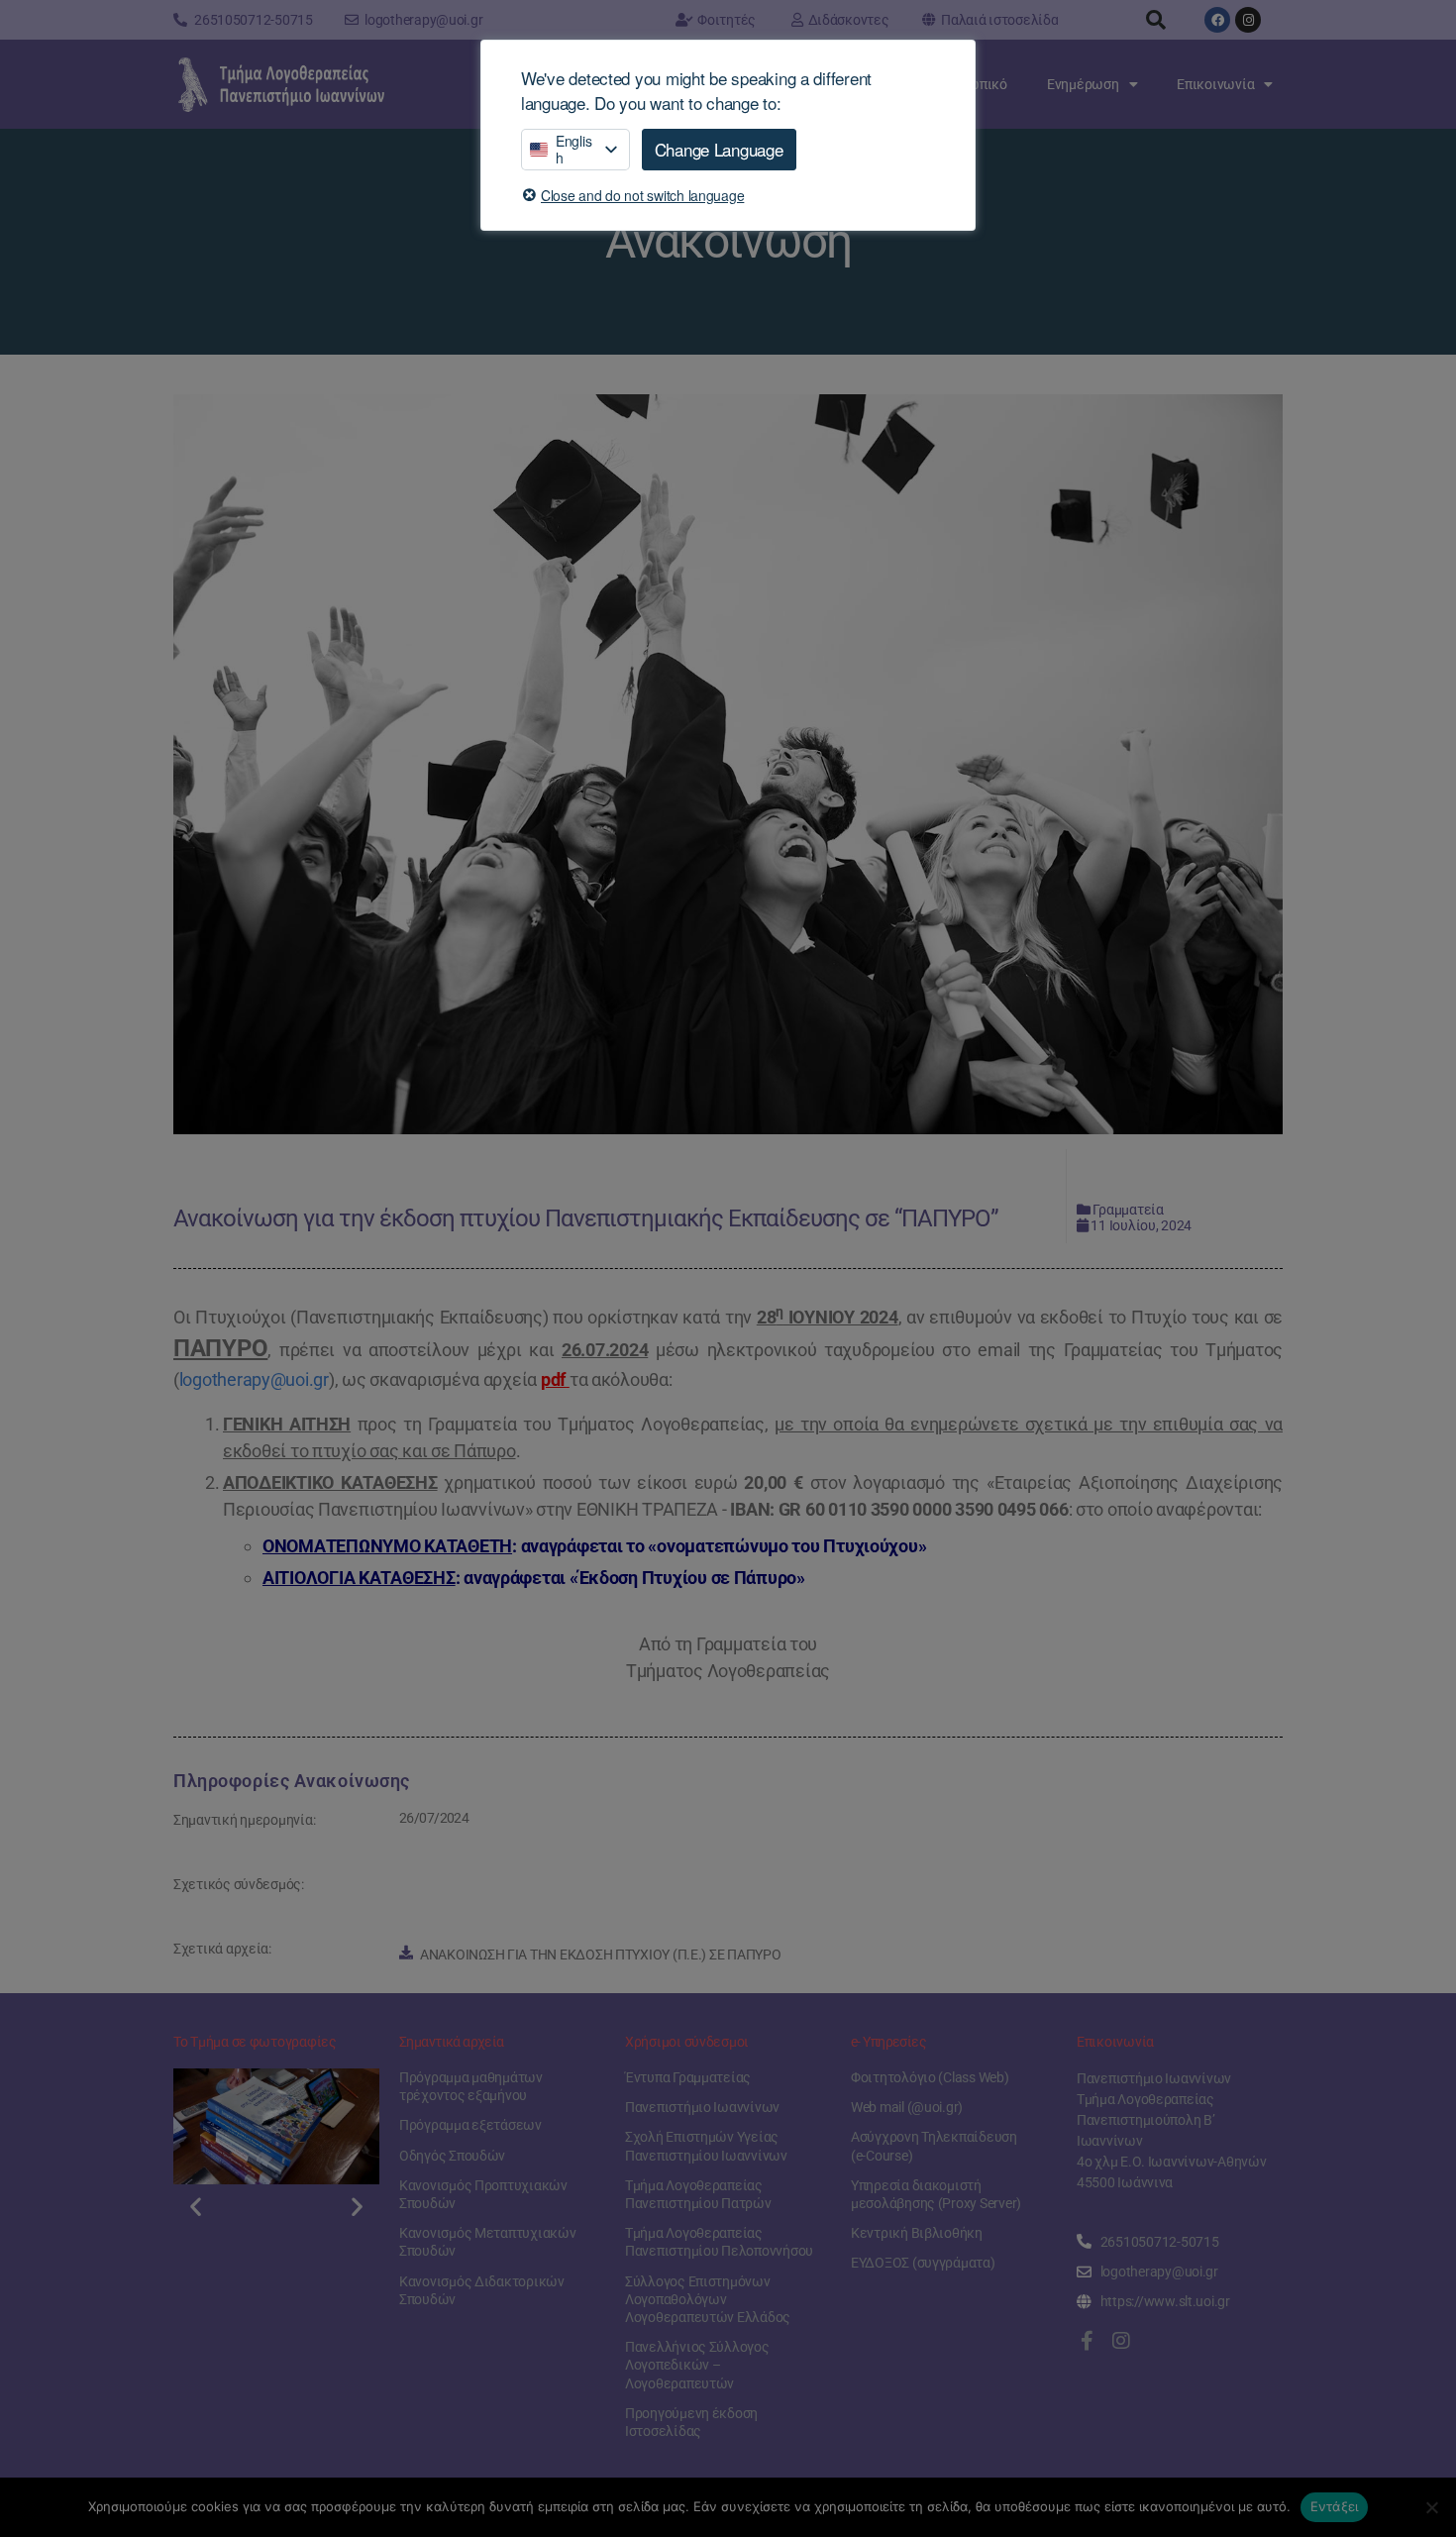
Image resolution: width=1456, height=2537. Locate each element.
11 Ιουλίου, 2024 (1141, 1225)
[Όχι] (1431, 2507)
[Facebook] (1217, 20)
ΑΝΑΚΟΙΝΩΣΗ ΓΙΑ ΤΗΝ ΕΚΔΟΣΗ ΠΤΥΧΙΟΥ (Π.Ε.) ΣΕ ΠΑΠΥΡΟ (601, 1955)
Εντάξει (1335, 2506)
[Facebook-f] (1087, 2341)
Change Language (719, 149)
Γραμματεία (1128, 1210)
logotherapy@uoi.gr (254, 1379)
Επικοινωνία (1215, 84)
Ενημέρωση (1083, 84)
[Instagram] (1248, 20)
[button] (1156, 20)
